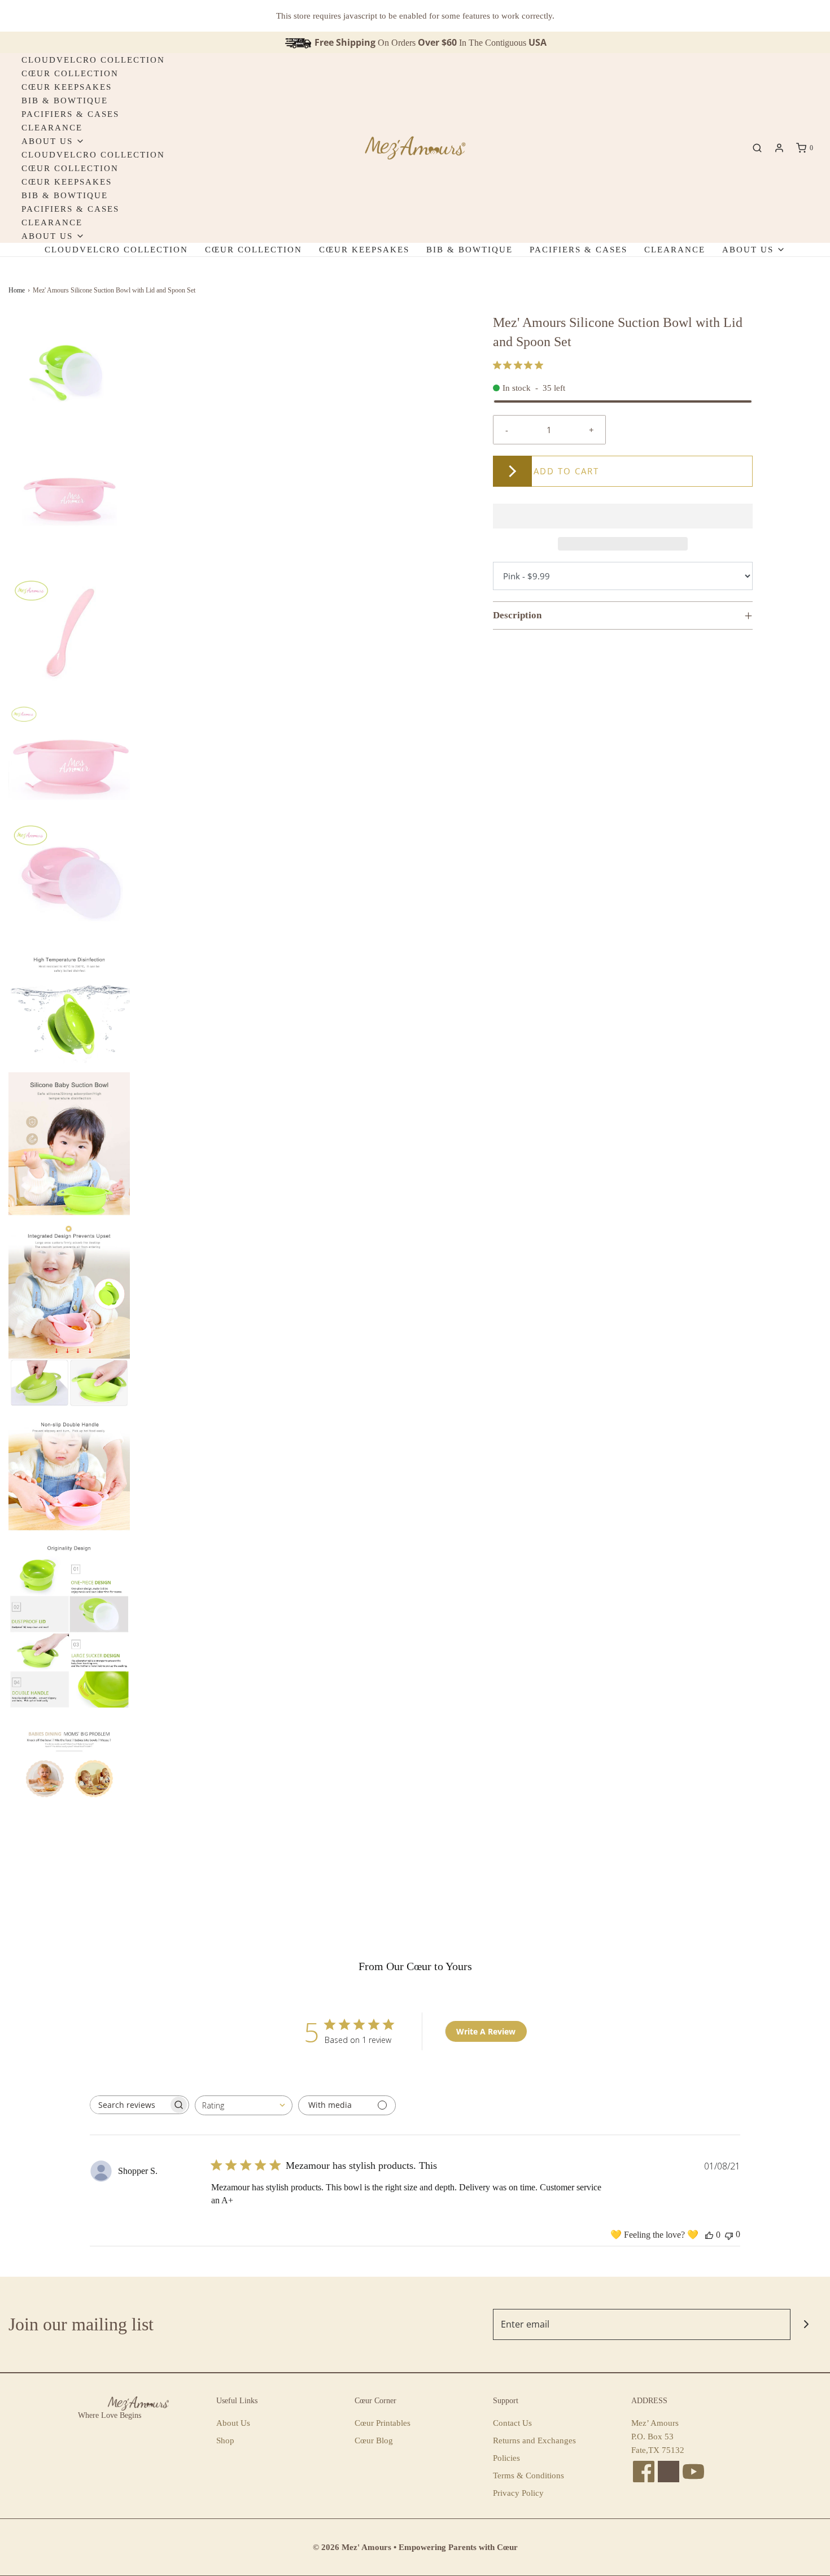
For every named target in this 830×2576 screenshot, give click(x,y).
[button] (69, 374)
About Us (233, 2423)
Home (17, 290)
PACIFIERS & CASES (70, 114)
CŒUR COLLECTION (70, 73)
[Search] (757, 148)
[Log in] (779, 148)
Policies (506, 2458)
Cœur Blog (374, 2440)
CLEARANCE (52, 128)
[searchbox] (129, 2105)
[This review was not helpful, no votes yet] (729, 2235)
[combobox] (244, 2105)
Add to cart (566, 471)
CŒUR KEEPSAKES (67, 87)
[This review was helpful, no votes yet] (709, 2235)
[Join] (806, 2324)
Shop (225, 2440)
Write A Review (486, 2031)
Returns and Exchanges (534, 2440)
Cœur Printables (383, 2423)
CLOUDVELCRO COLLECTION (93, 60)
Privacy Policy (518, 2493)
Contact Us (512, 2423)
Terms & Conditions (528, 2475)
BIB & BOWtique (65, 101)
